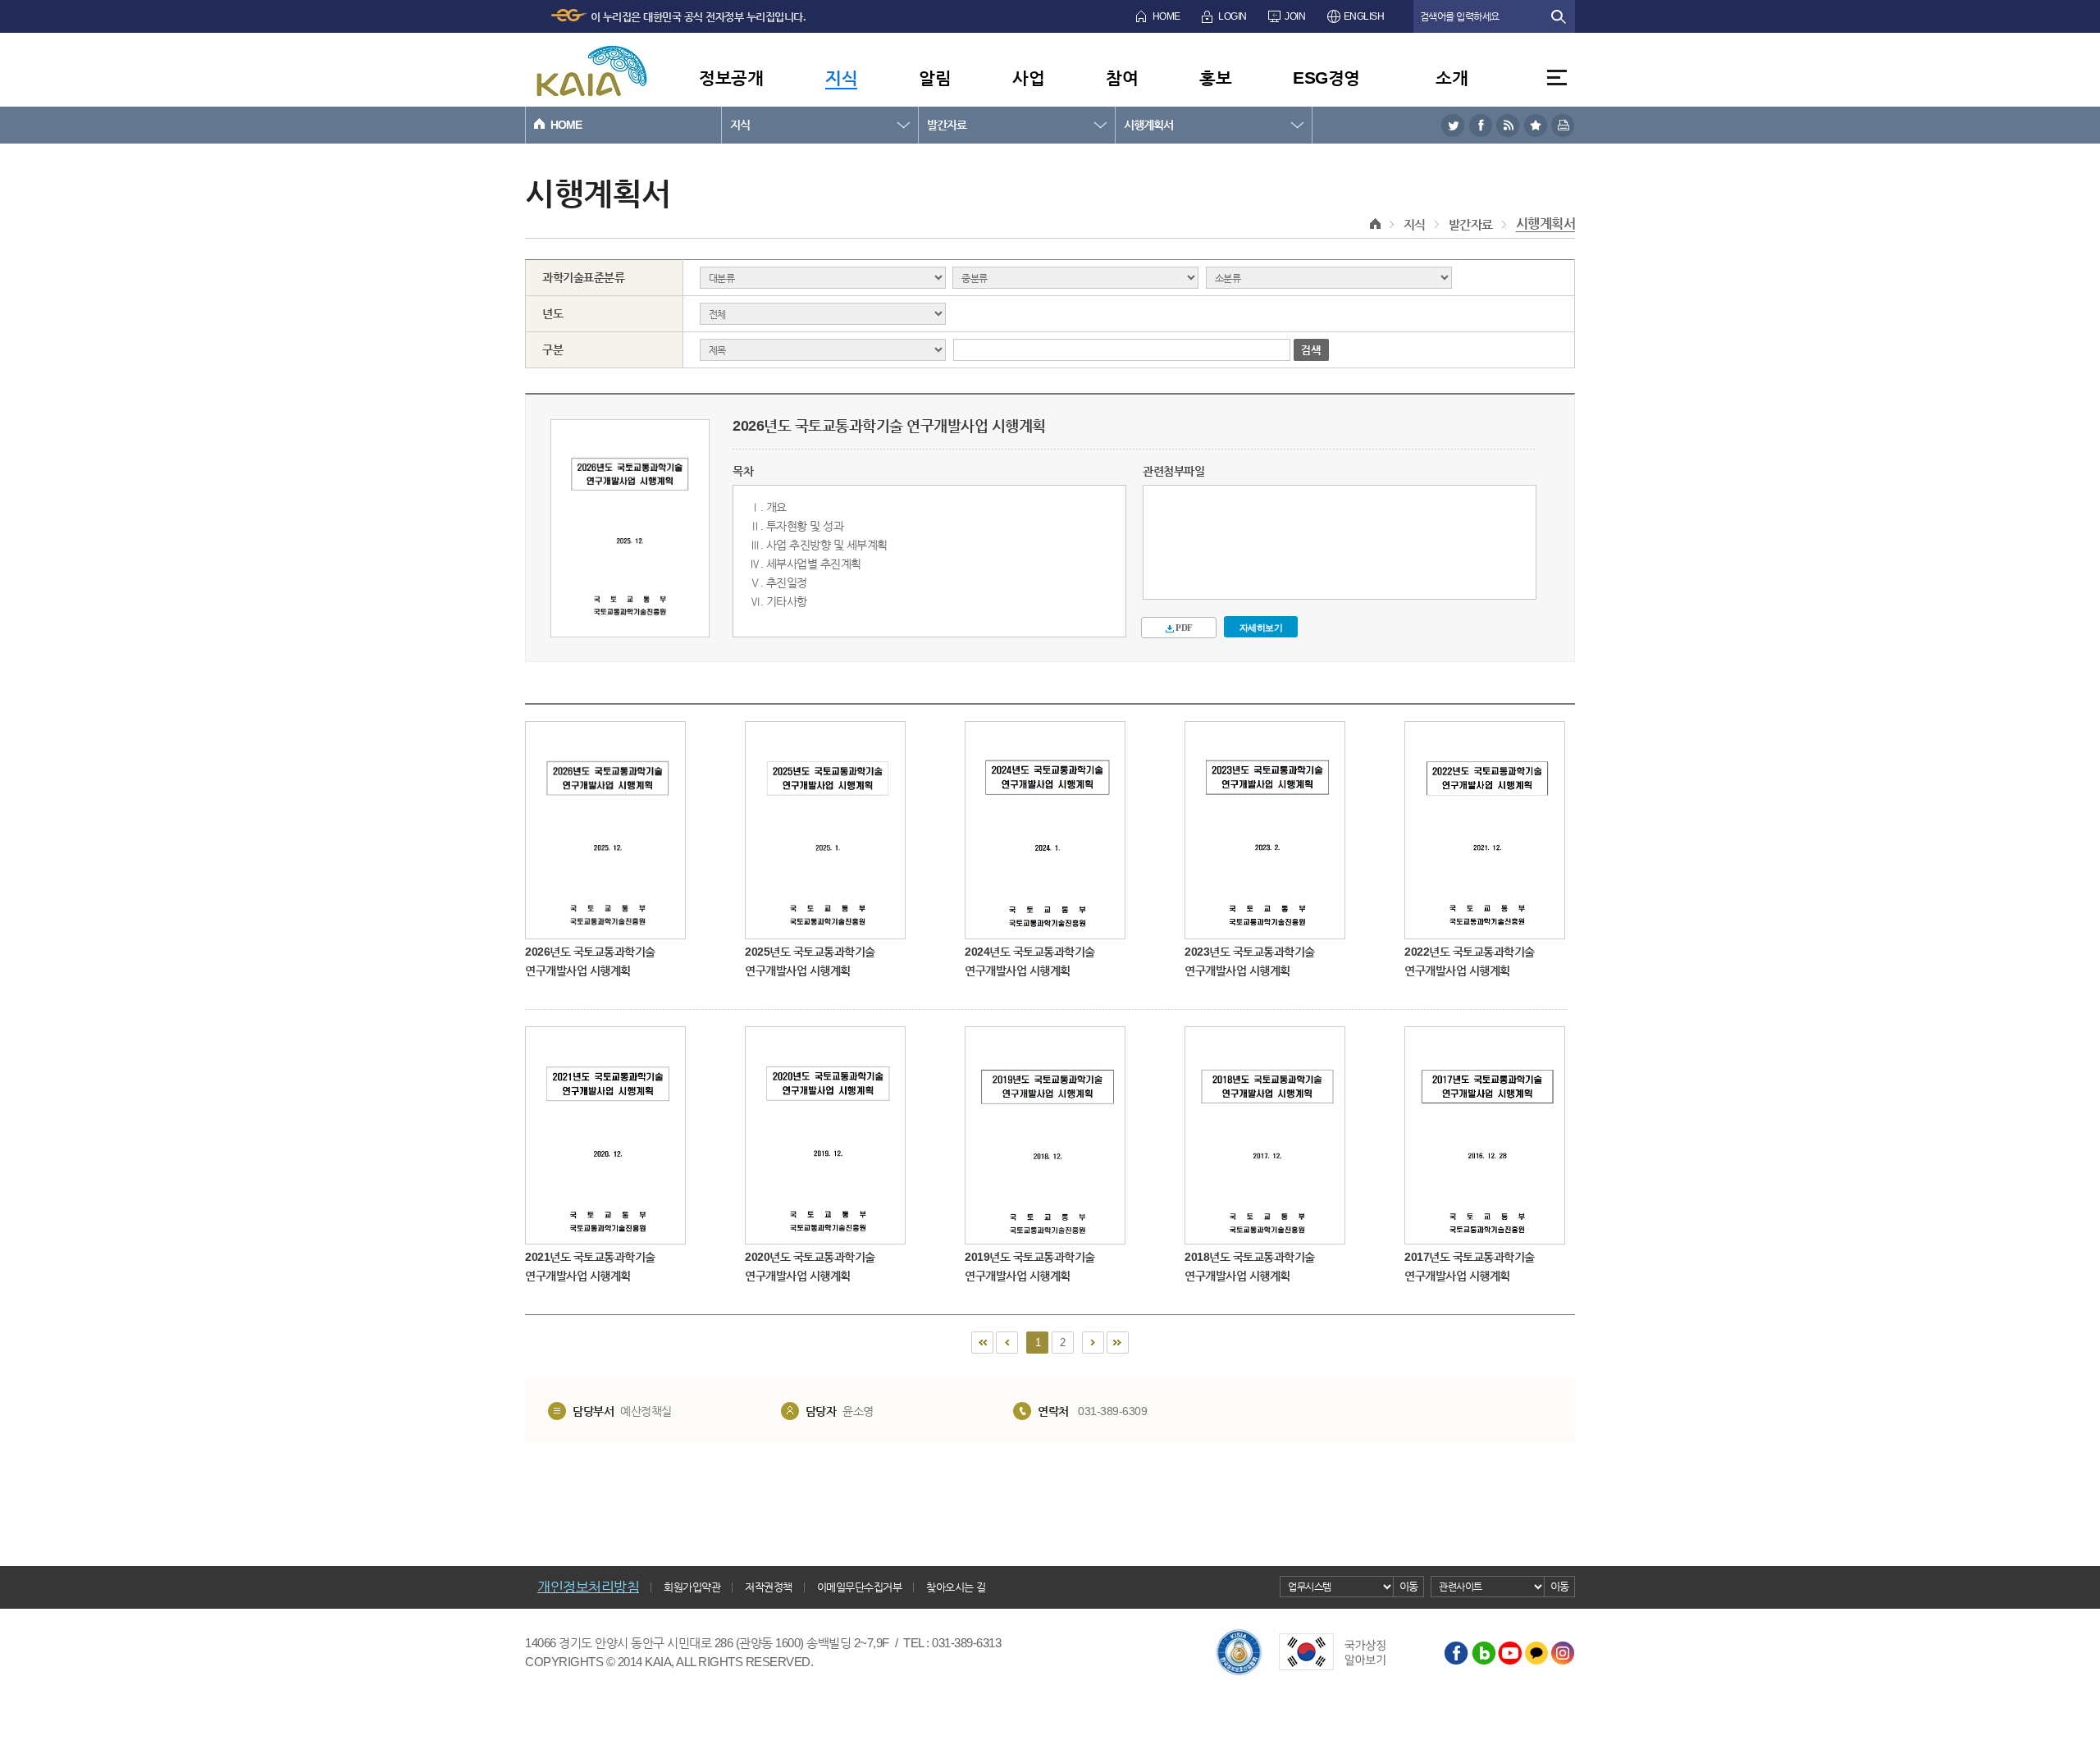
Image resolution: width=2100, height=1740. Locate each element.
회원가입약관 (692, 1587)
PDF (1183, 628)
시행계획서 (1148, 125)
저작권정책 (769, 1587)
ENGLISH (1364, 16)
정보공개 (731, 78)
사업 (1028, 78)
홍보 (1215, 78)
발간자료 (947, 125)
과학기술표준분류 (583, 277)
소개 (1452, 78)
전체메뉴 (1557, 78)
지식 (841, 78)
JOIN (1295, 16)
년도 (552, 313)
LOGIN (1233, 16)
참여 (1122, 78)
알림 (935, 78)
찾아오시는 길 (956, 1587)
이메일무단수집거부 (860, 1587)
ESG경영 (1326, 78)
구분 (552, 349)
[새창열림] (1453, 125)
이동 (1409, 1586)
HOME (1166, 16)
